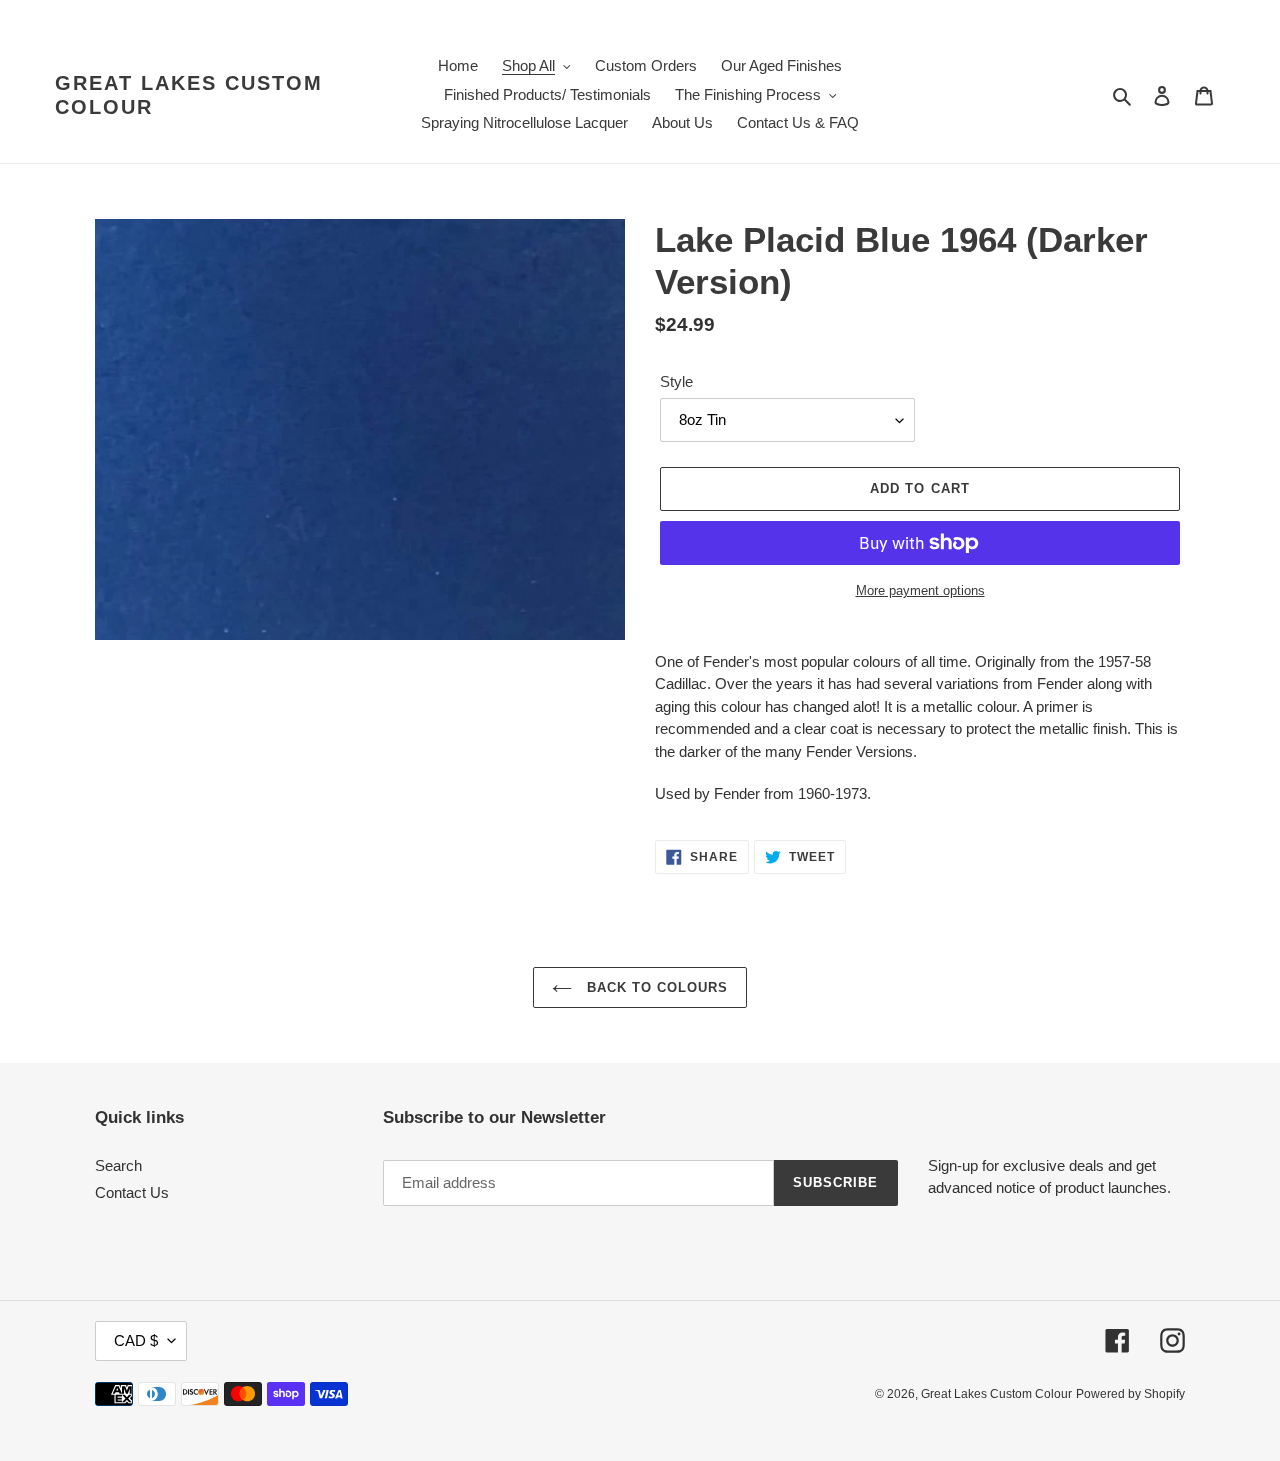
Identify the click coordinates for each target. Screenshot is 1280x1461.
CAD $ (136, 1340)
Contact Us (132, 1192)
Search (118, 1165)
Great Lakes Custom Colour (189, 95)
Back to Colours (655, 987)
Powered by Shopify (1130, 1394)
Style (676, 381)
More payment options (920, 590)
